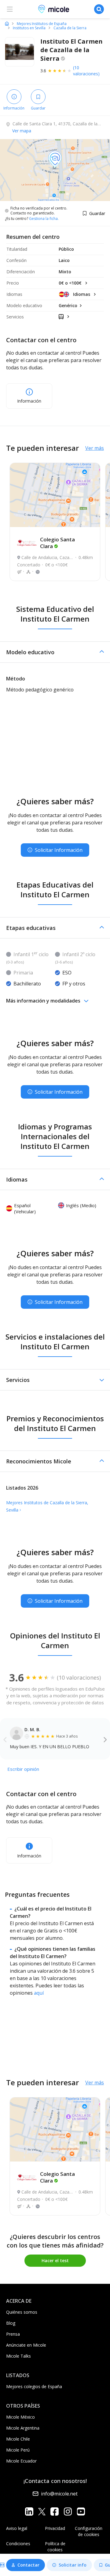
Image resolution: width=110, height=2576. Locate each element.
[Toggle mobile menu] (10, 9)
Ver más (95, 448)
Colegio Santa (57, 543)
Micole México (20, 2417)
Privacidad (55, 2528)
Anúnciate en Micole (26, 2345)
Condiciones (18, 2544)
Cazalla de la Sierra (70, 28)
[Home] (7, 23)
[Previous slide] (5, 1739)
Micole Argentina (23, 2428)
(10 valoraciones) (86, 71)
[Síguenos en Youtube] (81, 2511)
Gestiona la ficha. (44, 219)
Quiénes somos (22, 2312)
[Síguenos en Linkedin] (29, 2511)
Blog (11, 2323)
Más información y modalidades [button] (43, 1001)
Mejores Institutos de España (42, 24)
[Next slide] (105, 1739)
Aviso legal (17, 2528)
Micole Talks (18, 2356)
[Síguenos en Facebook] (55, 2511)
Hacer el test (55, 2260)
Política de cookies (55, 2547)
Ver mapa (22, 131)
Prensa (13, 2334)
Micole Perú (18, 2450)
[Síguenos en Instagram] (68, 2511)
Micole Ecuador (21, 2461)
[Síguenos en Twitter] (42, 2511)
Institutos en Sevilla (29, 28)
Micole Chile (18, 2439)
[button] (55, 652)
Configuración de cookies (89, 2531)
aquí (39, 1993)
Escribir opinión (23, 1769)
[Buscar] (99, 9)
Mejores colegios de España (34, 2386)
